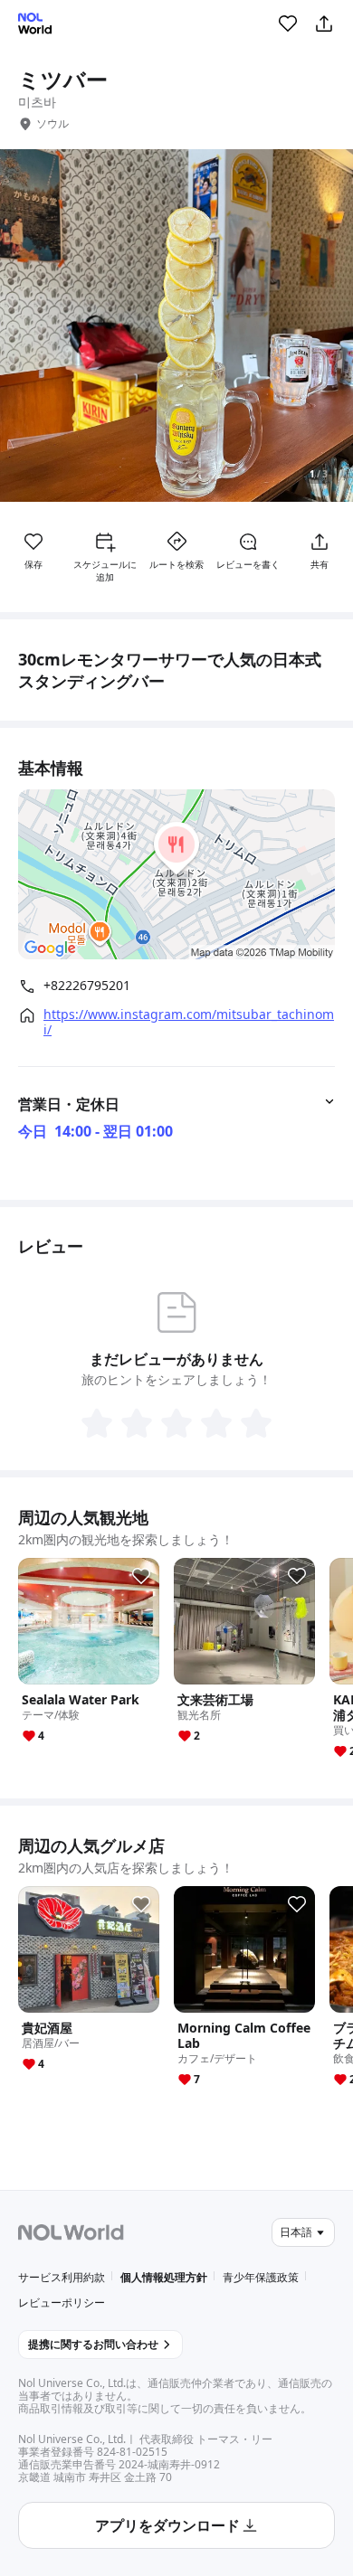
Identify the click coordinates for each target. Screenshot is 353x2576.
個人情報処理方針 (164, 2277)
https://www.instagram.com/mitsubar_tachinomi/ (189, 1022)
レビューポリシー (62, 2302)
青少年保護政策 (261, 2277)
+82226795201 (87, 986)
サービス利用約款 (62, 2277)
